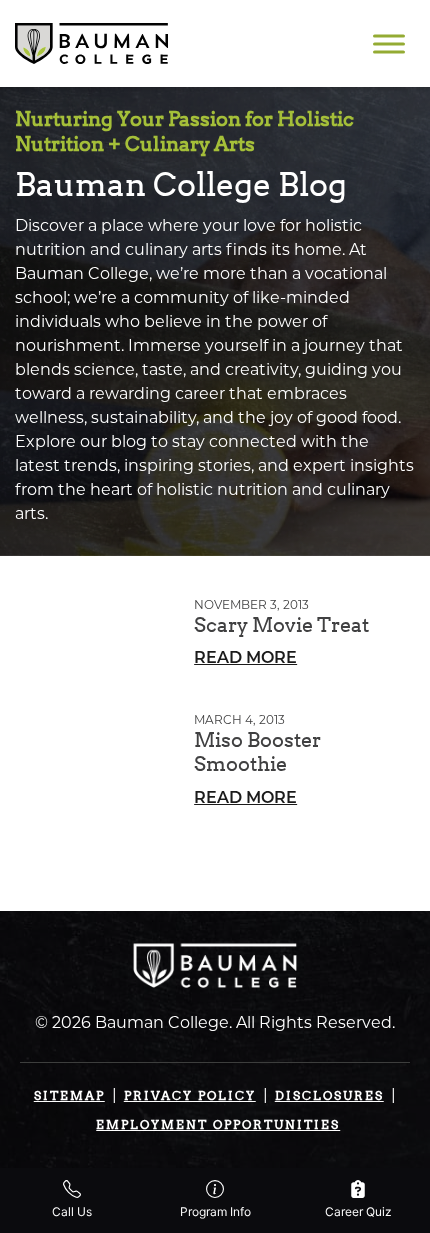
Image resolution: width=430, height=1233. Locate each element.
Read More (245, 659)
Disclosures (329, 1095)
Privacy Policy (190, 1095)
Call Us (72, 1211)
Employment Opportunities (218, 1124)
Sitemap (69, 1095)
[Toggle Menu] (389, 43)
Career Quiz (358, 1211)
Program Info (215, 1211)
